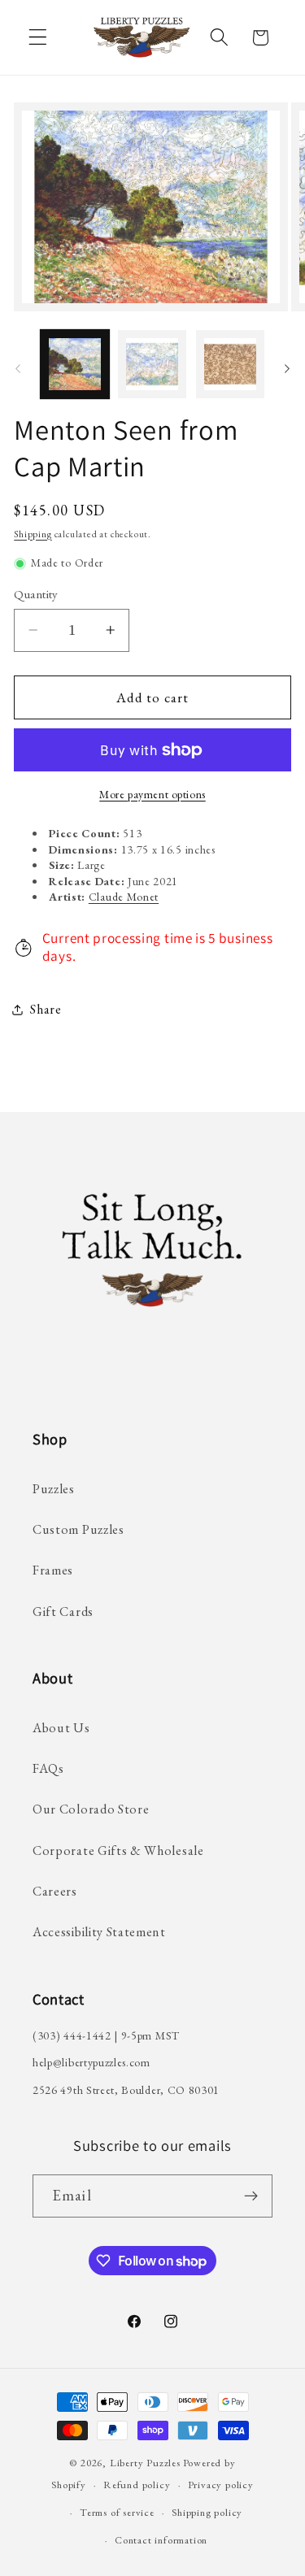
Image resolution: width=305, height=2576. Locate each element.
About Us (61, 1728)
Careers (55, 1891)
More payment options (152, 794)
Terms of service (117, 2512)
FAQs (48, 1768)
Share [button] (46, 1009)
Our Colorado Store (91, 1809)
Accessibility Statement (99, 1932)
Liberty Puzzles (145, 2463)
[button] (38, 38)
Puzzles (54, 1489)
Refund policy (137, 2485)
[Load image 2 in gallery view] (152, 364)
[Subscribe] (251, 2196)
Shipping (33, 534)
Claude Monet (124, 897)
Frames (53, 1570)
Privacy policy (221, 2485)
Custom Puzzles (78, 1529)
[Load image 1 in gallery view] (75, 364)
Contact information (161, 2540)
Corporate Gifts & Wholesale (118, 1851)
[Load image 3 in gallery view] (230, 364)
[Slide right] (287, 369)
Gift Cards (63, 1612)
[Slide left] (18, 369)
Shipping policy (207, 2512)
